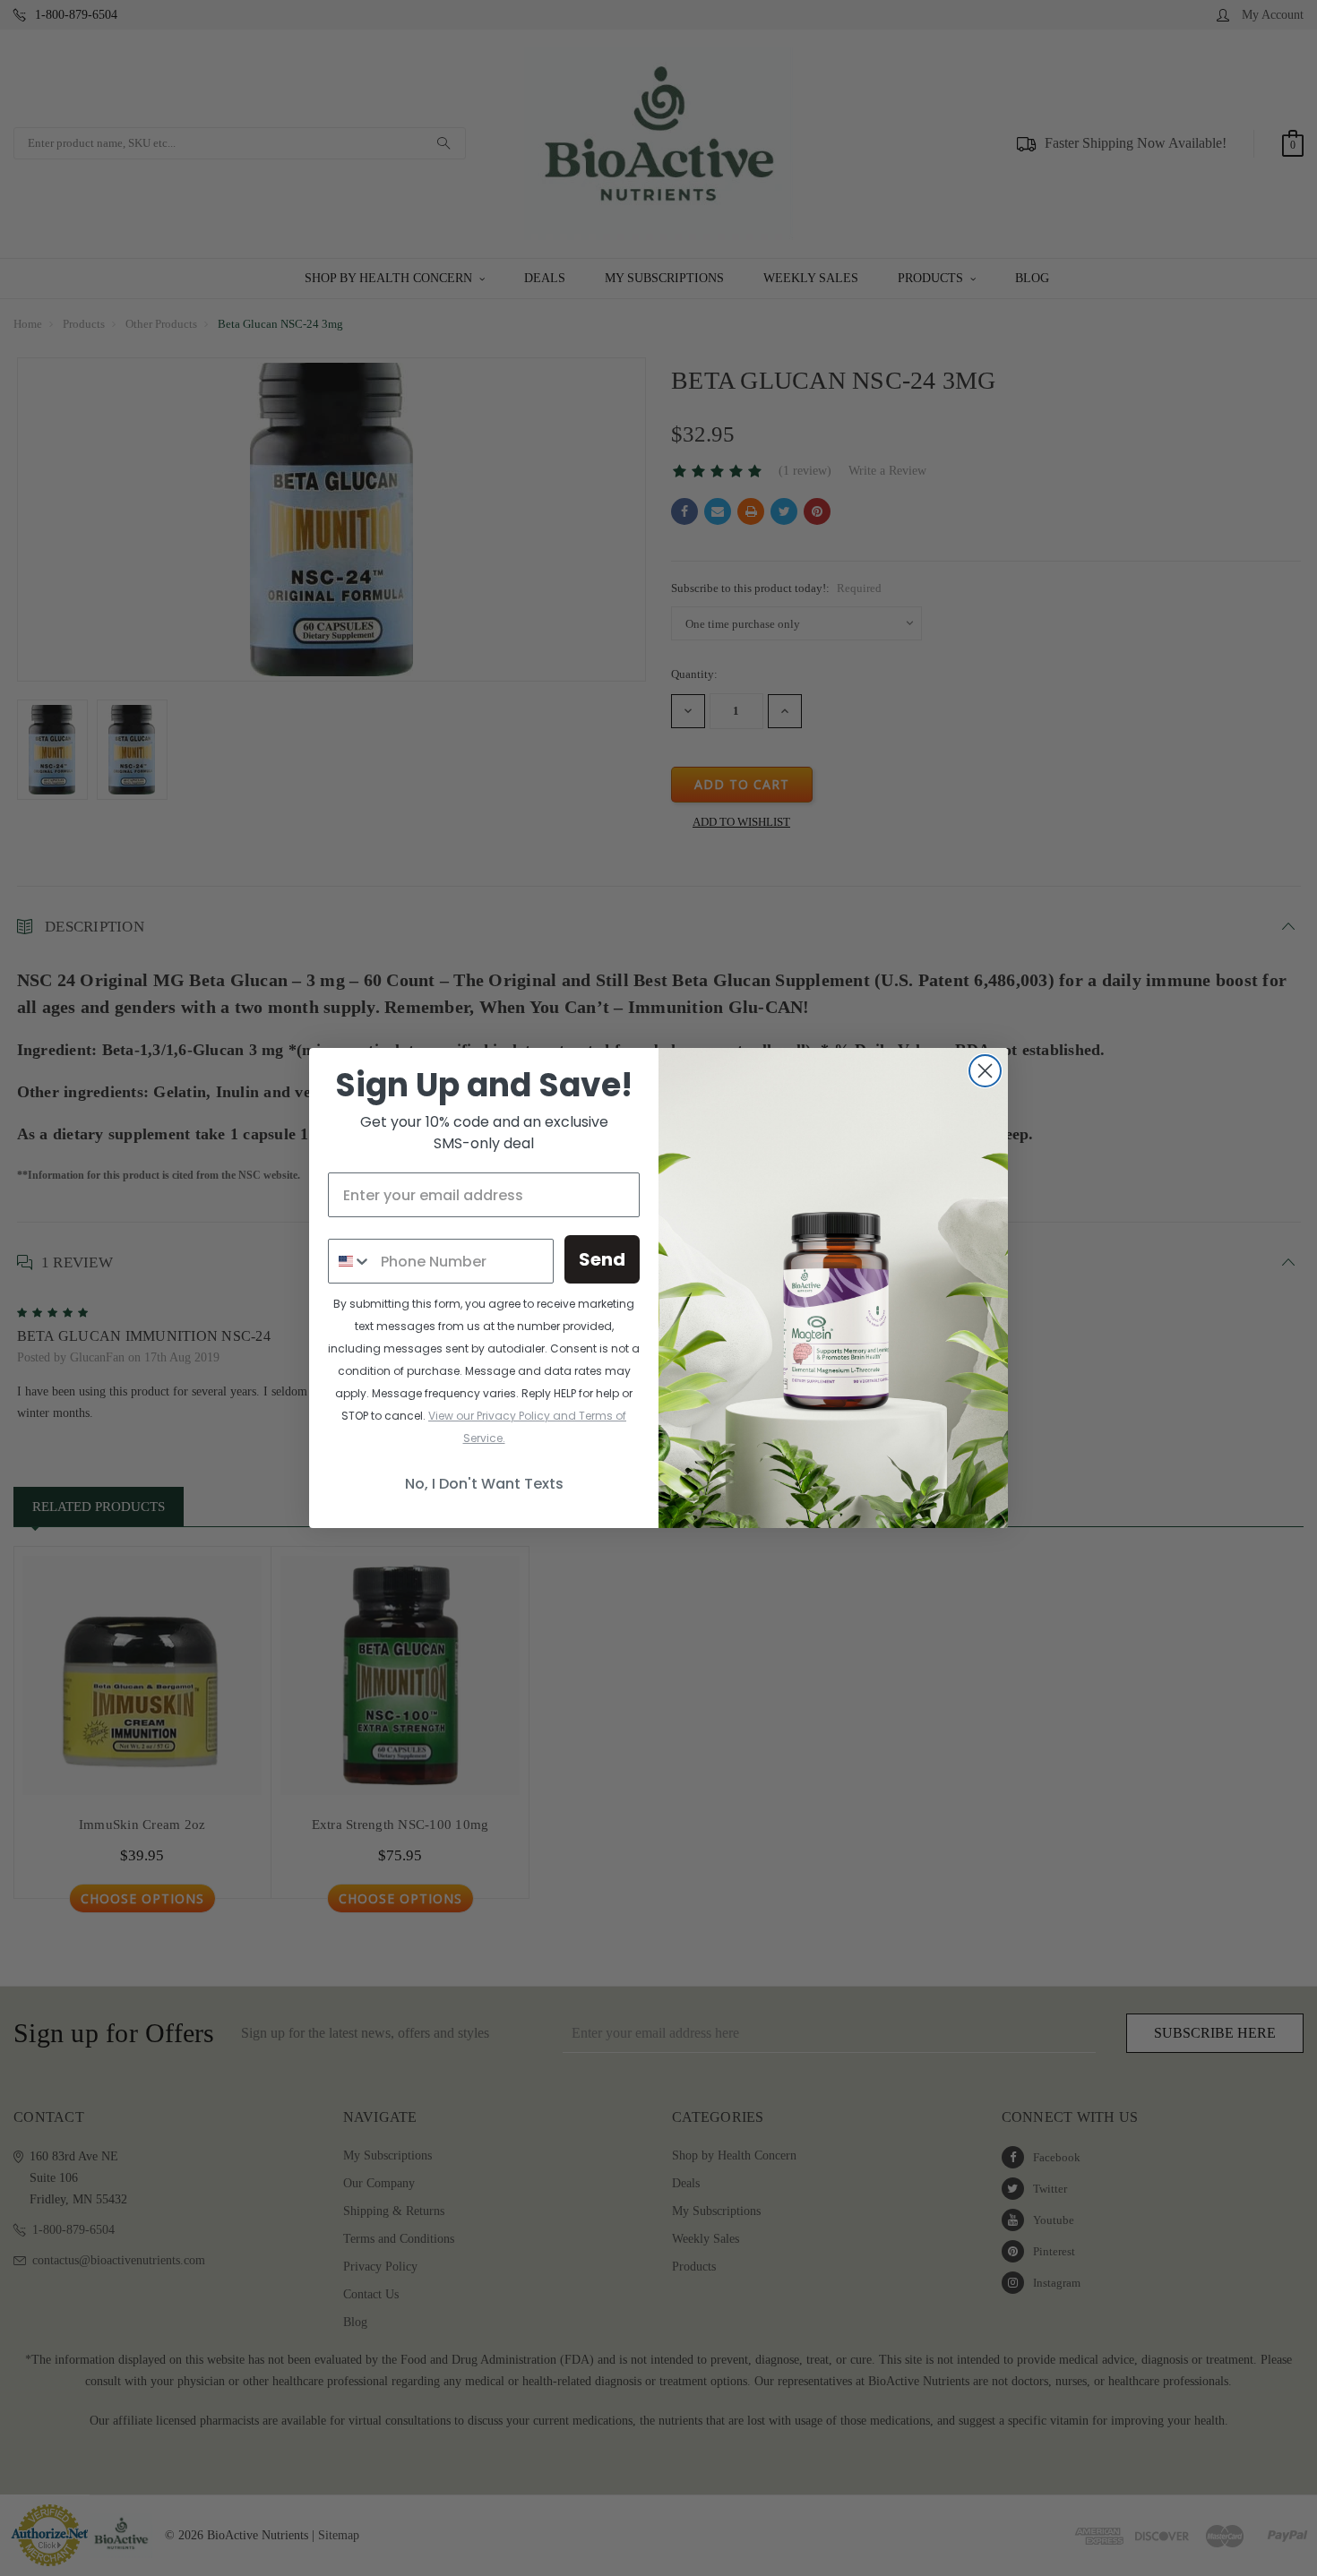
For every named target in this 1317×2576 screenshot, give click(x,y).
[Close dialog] (985, 1071)
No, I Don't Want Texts (484, 1484)
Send (602, 1259)
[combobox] (350, 1261)
